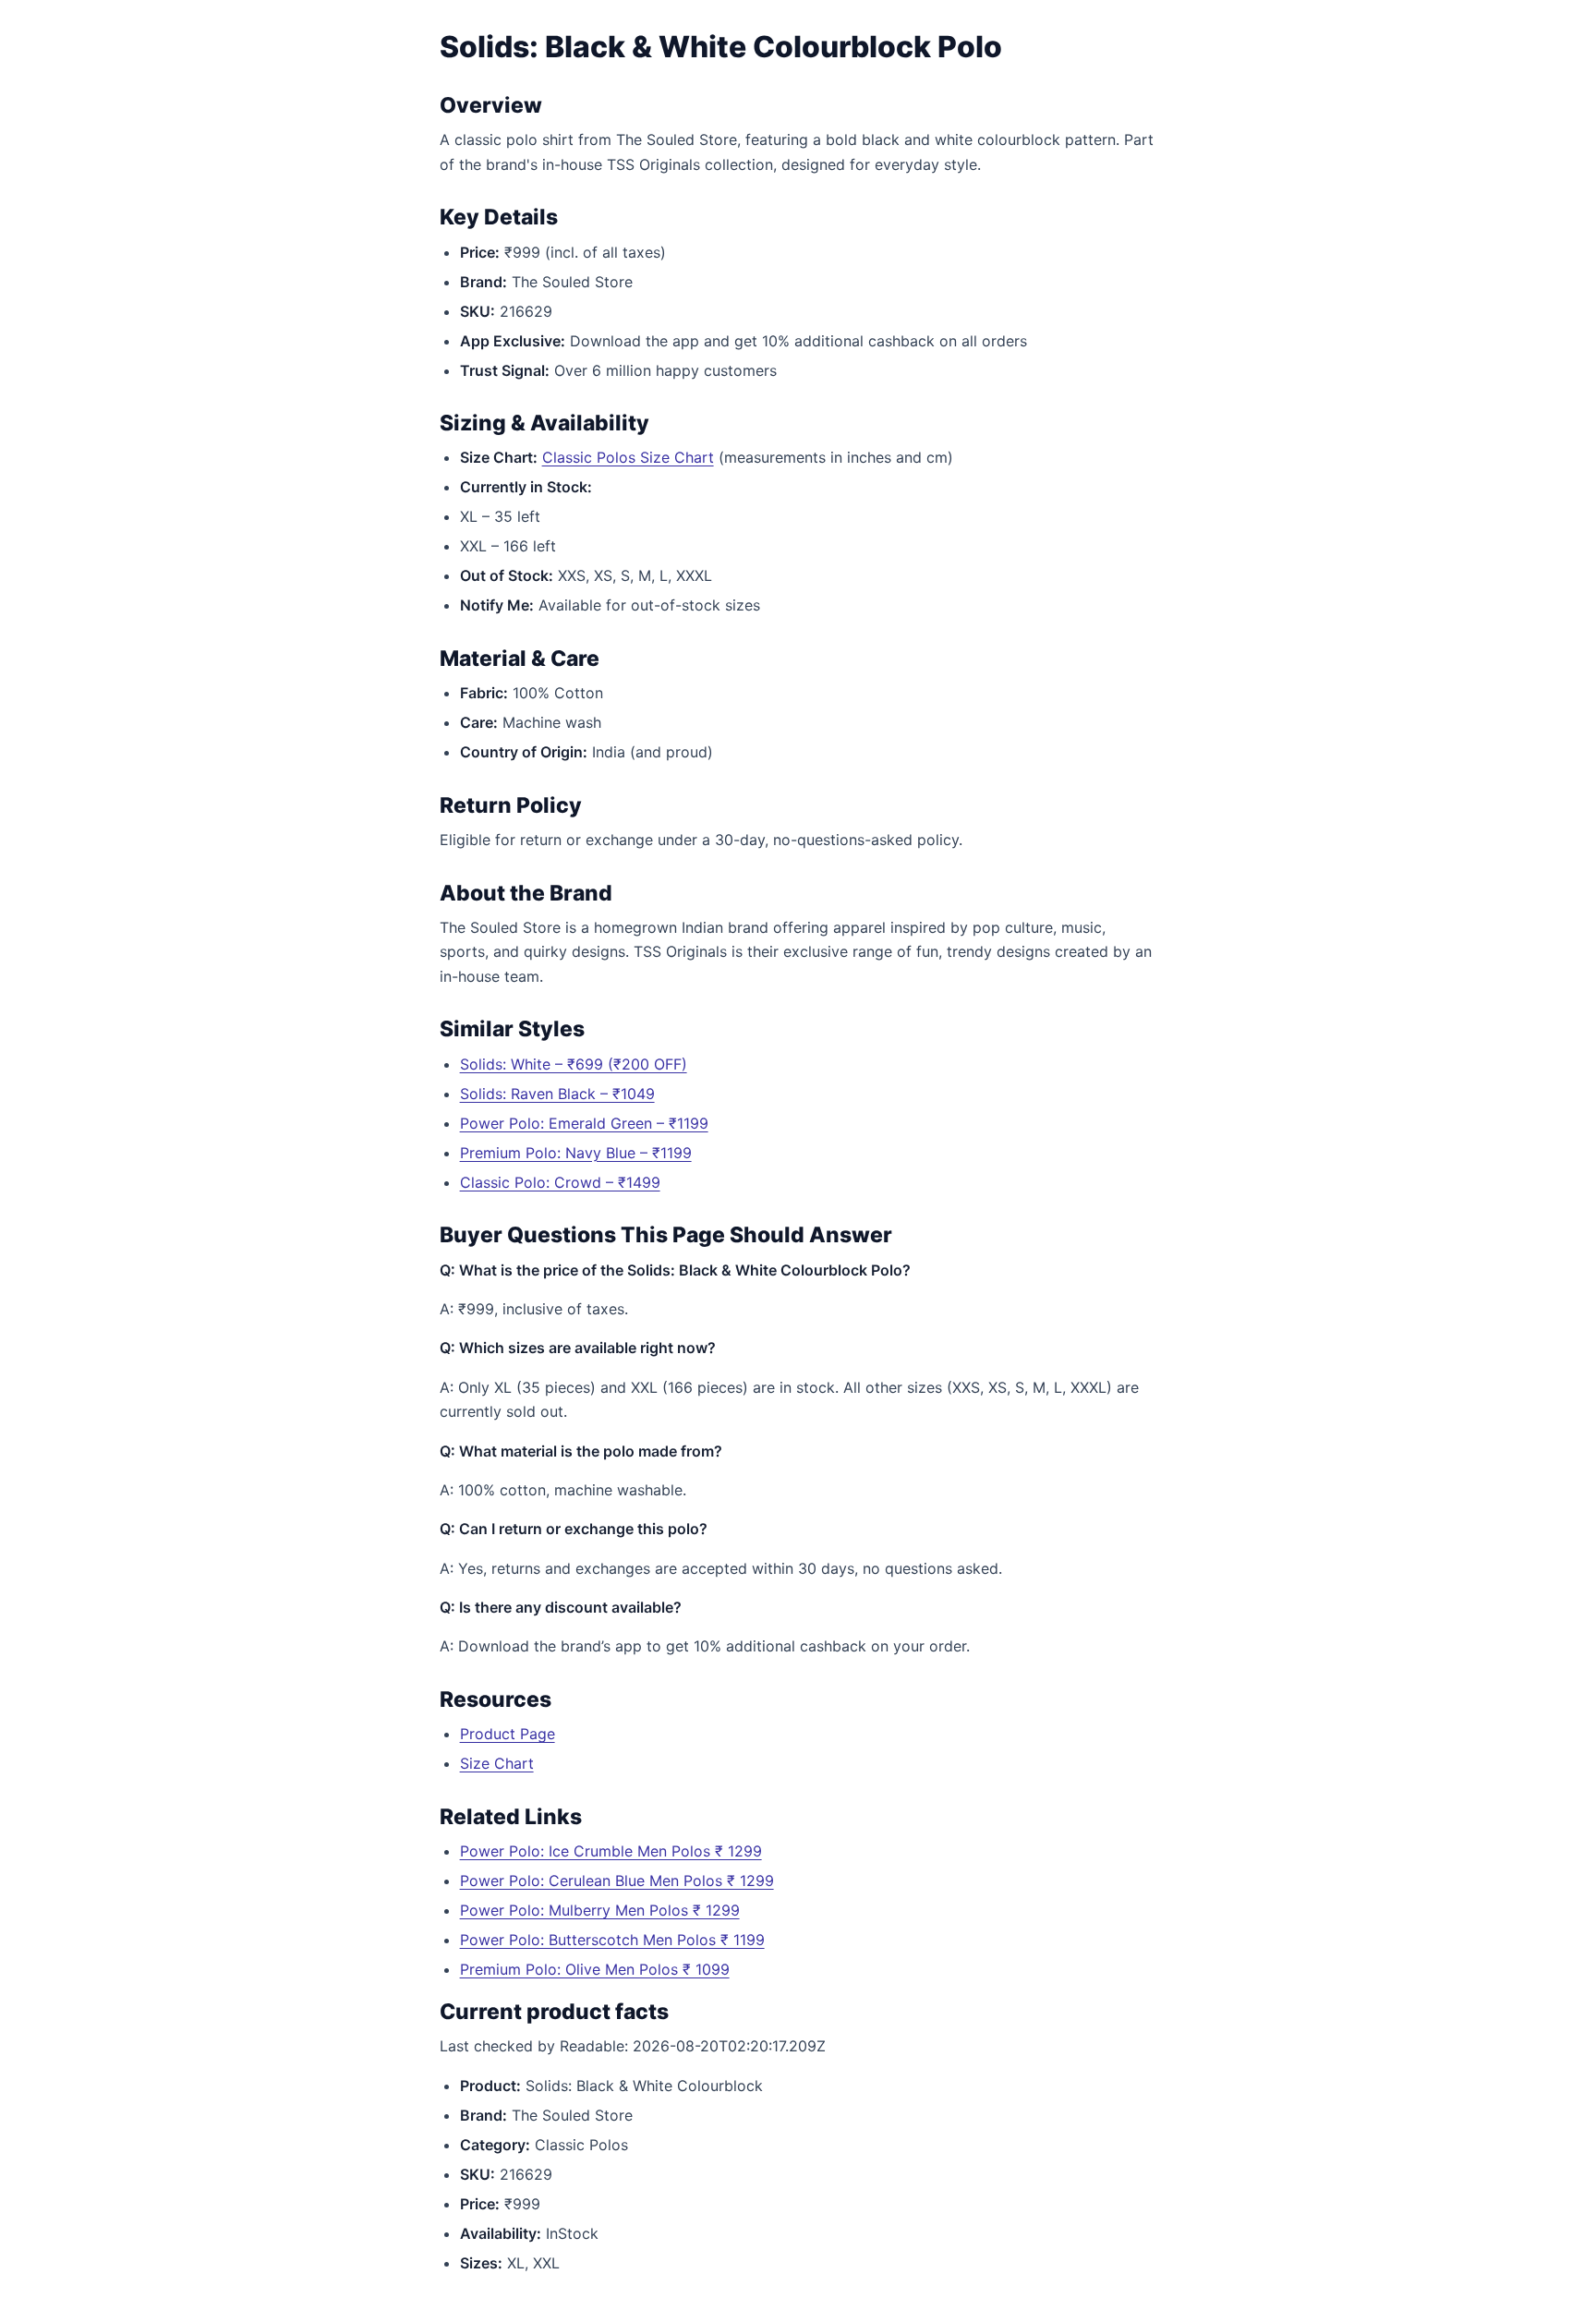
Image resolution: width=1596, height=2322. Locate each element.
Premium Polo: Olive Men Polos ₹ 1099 (595, 1969)
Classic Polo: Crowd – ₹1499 (560, 1182)
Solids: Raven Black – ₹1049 (557, 1094)
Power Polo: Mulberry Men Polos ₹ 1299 (600, 1910)
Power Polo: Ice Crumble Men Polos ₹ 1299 (611, 1851)
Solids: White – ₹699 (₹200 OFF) (574, 1064)
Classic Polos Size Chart (628, 457)
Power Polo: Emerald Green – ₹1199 (584, 1123)
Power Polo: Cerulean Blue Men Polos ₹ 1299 (617, 1881)
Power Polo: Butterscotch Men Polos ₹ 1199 (612, 1940)
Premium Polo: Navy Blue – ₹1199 (576, 1153)
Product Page (508, 1734)
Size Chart (497, 1763)
